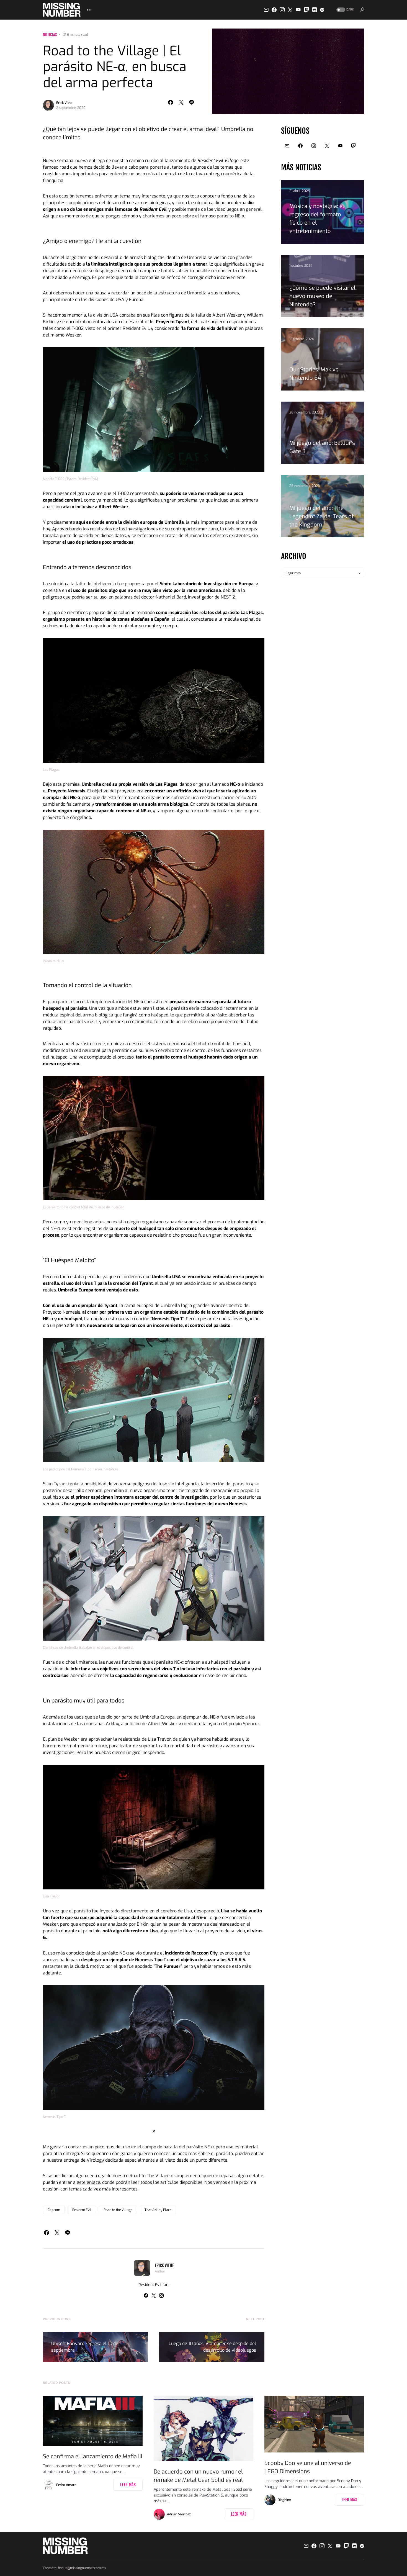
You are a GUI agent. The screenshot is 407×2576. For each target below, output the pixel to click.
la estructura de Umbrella (180, 293)
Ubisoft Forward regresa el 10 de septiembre (85, 2347)
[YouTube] (298, 10)
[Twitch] (306, 10)
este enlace (88, 2182)
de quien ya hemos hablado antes (207, 1739)
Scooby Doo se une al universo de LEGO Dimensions (308, 2467)
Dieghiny (284, 2500)
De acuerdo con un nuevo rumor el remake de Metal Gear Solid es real (198, 2476)
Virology (95, 2160)
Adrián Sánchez (179, 2514)
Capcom (54, 2210)
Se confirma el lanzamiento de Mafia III (93, 2456)
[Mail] (266, 10)
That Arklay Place (158, 2210)
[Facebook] (274, 10)
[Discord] (315, 10)
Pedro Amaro (66, 2485)
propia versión (133, 784)
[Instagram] (282, 10)
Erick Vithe (64, 103)
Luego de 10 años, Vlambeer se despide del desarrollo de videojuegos (212, 2347)
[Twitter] (290, 10)
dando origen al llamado (210, 784)
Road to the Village (118, 2210)
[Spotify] (322, 10)
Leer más (128, 2485)
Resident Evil (82, 2210)
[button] (345, 10)
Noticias (50, 35)
